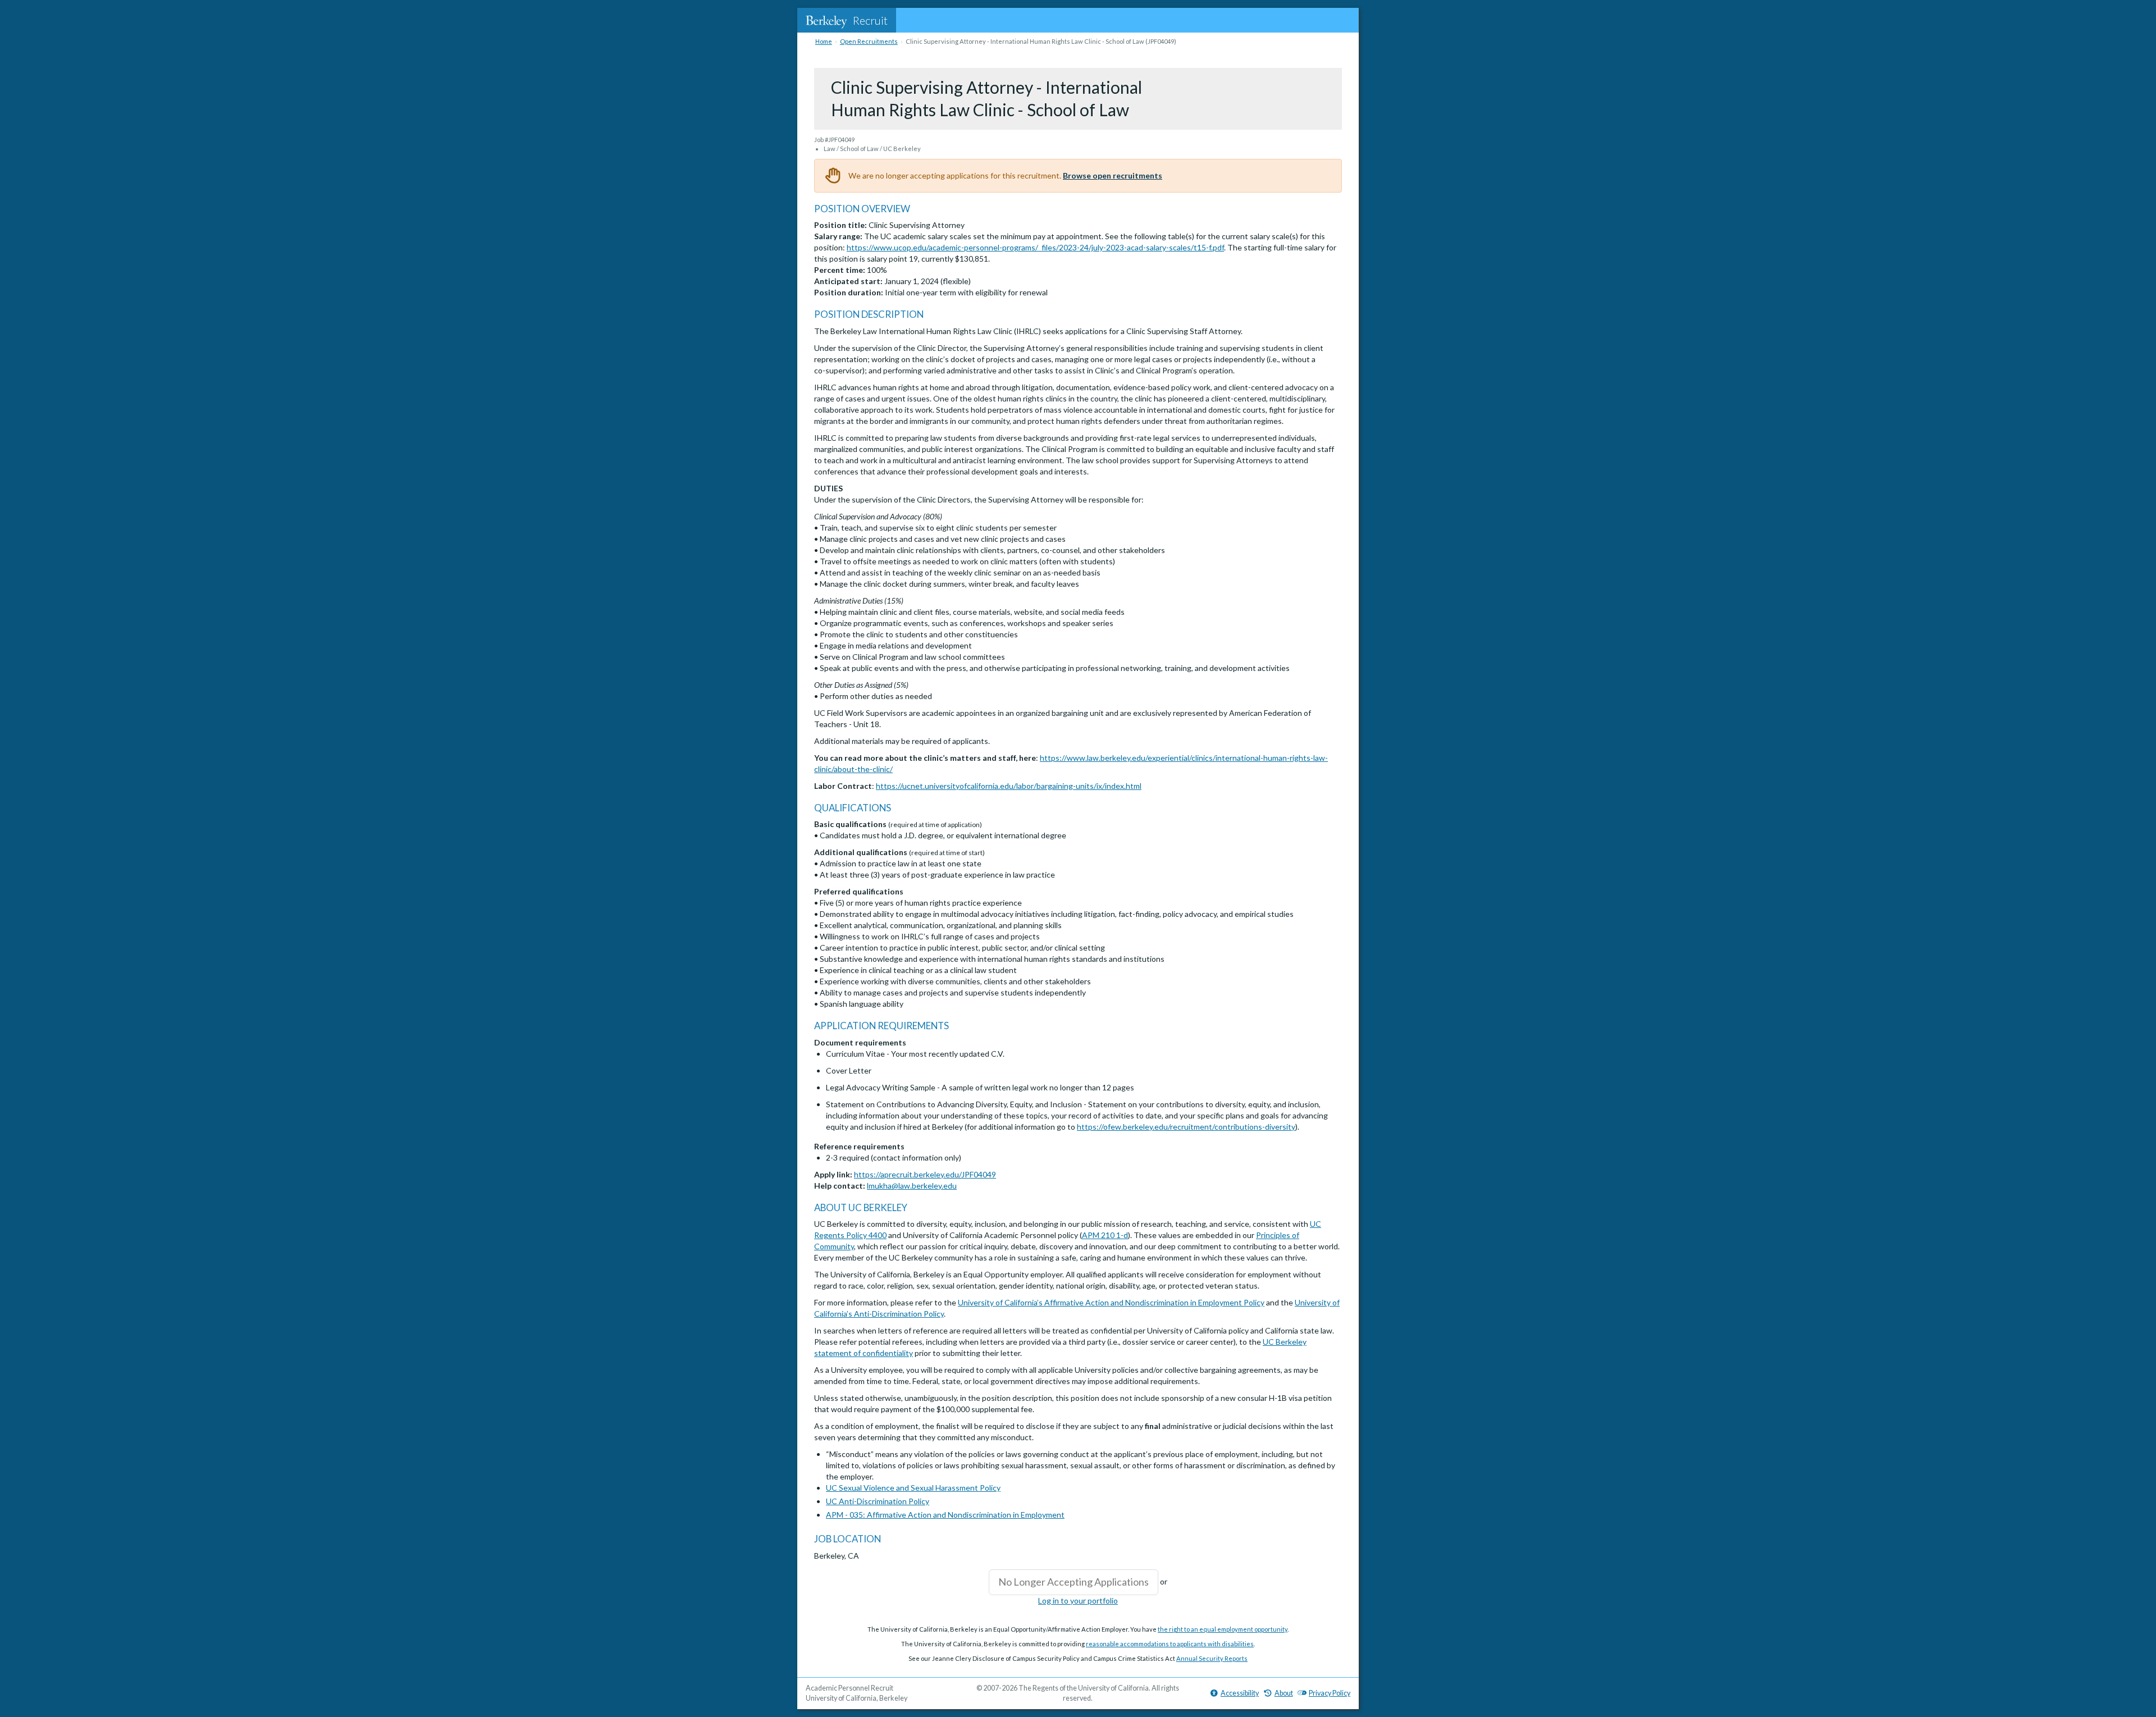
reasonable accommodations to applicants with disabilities (1170, 1644)
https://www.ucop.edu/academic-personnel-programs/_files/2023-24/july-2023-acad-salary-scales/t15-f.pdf (1035, 247)
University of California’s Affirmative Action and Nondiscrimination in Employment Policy (1111, 1302)
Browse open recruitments (1113, 175)
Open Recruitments (869, 41)
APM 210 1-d (1105, 1235)
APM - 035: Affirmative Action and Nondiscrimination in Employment (945, 1515)
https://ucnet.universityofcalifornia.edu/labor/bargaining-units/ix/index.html (1009, 786)
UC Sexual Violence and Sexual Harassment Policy (913, 1488)
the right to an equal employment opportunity (1223, 1629)
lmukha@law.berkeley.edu (912, 1186)
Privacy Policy (1330, 1693)
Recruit (870, 20)
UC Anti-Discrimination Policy (878, 1501)
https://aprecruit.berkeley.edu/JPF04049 (925, 1174)
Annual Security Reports (1212, 1658)
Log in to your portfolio (1078, 1600)
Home (824, 41)
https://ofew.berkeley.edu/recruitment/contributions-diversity (1186, 1127)
